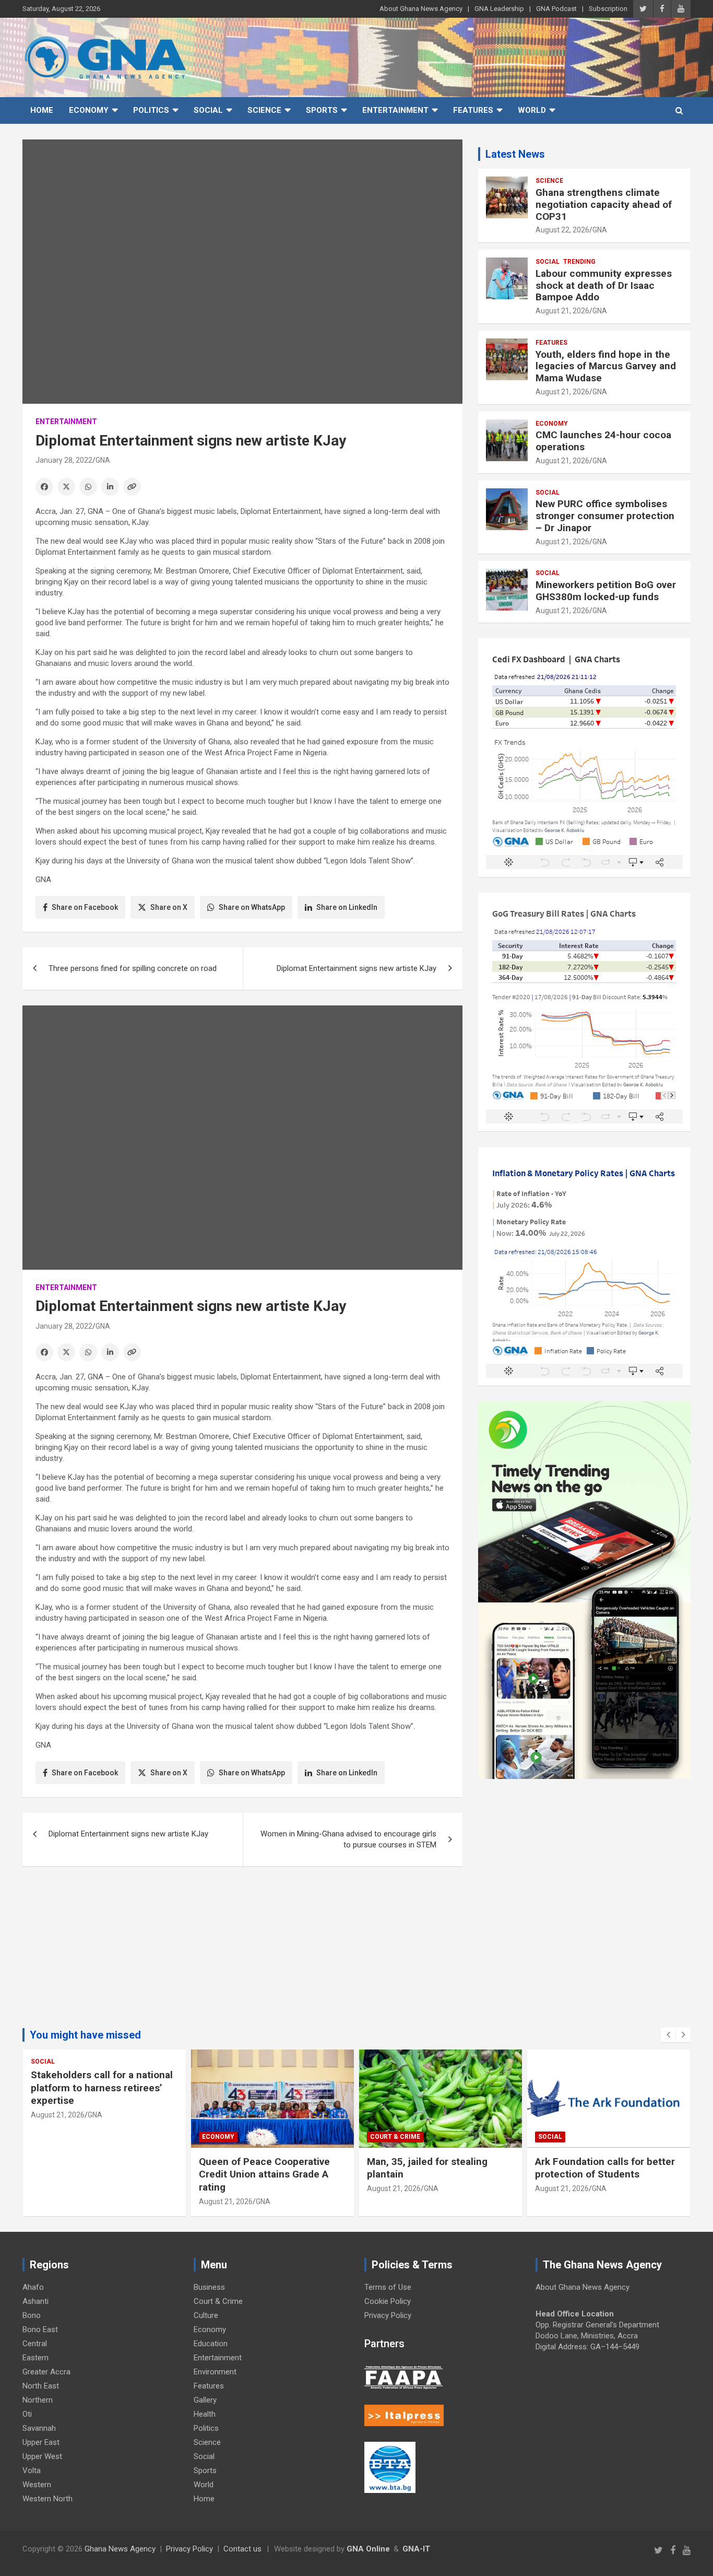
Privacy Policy (388, 2315)
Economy (89, 110)
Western (37, 2485)
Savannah (39, 2428)
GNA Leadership (499, 9)
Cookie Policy (388, 2301)
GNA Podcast (556, 9)
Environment (215, 2372)
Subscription (608, 9)
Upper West (42, 2456)
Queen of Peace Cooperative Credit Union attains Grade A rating (264, 2174)
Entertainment (395, 110)
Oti (27, 2414)
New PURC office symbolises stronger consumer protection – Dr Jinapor (605, 516)
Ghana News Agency (120, 2549)
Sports (322, 110)
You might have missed (85, 2035)
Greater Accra (46, 2372)
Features (473, 110)
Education (211, 2344)
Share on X (169, 907)
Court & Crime (395, 2137)
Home (42, 110)
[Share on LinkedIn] (110, 487)
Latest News (515, 154)
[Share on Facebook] (44, 487)
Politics (151, 110)
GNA (103, 460)
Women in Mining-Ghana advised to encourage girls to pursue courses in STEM (348, 1839)
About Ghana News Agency (421, 9)
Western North (47, 2499)
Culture (206, 2315)
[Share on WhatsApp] (88, 487)
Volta (32, 2470)
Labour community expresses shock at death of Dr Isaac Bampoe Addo (604, 285)
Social (208, 110)
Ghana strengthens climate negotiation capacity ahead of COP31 (604, 204)
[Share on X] (66, 487)
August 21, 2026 (562, 311)
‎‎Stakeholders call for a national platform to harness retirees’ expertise (102, 2088)
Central (35, 2344)
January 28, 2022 (64, 460)
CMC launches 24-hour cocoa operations (603, 441)
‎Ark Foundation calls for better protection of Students (605, 2168)
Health (205, 2414)
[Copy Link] (132, 487)
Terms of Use (388, 2287)
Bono (32, 2315)
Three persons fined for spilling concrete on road (133, 968)
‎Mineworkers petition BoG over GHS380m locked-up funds (606, 591)
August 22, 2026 (562, 230)
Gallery (205, 2400)
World (532, 110)
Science (264, 110)
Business (209, 2287)
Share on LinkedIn (347, 907)
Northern (38, 2400)
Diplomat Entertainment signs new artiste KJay (356, 968)
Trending (579, 262)
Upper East (41, 2442)
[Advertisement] (242, 1955)
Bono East (40, 2329)
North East (41, 2386)
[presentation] (668, 2035)
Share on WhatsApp (252, 907)
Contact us (242, 2549)
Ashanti (35, 2301)
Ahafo (33, 2287)
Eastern (35, 2358)
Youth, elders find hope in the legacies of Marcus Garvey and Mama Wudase (606, 366)
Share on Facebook (85, 907)
